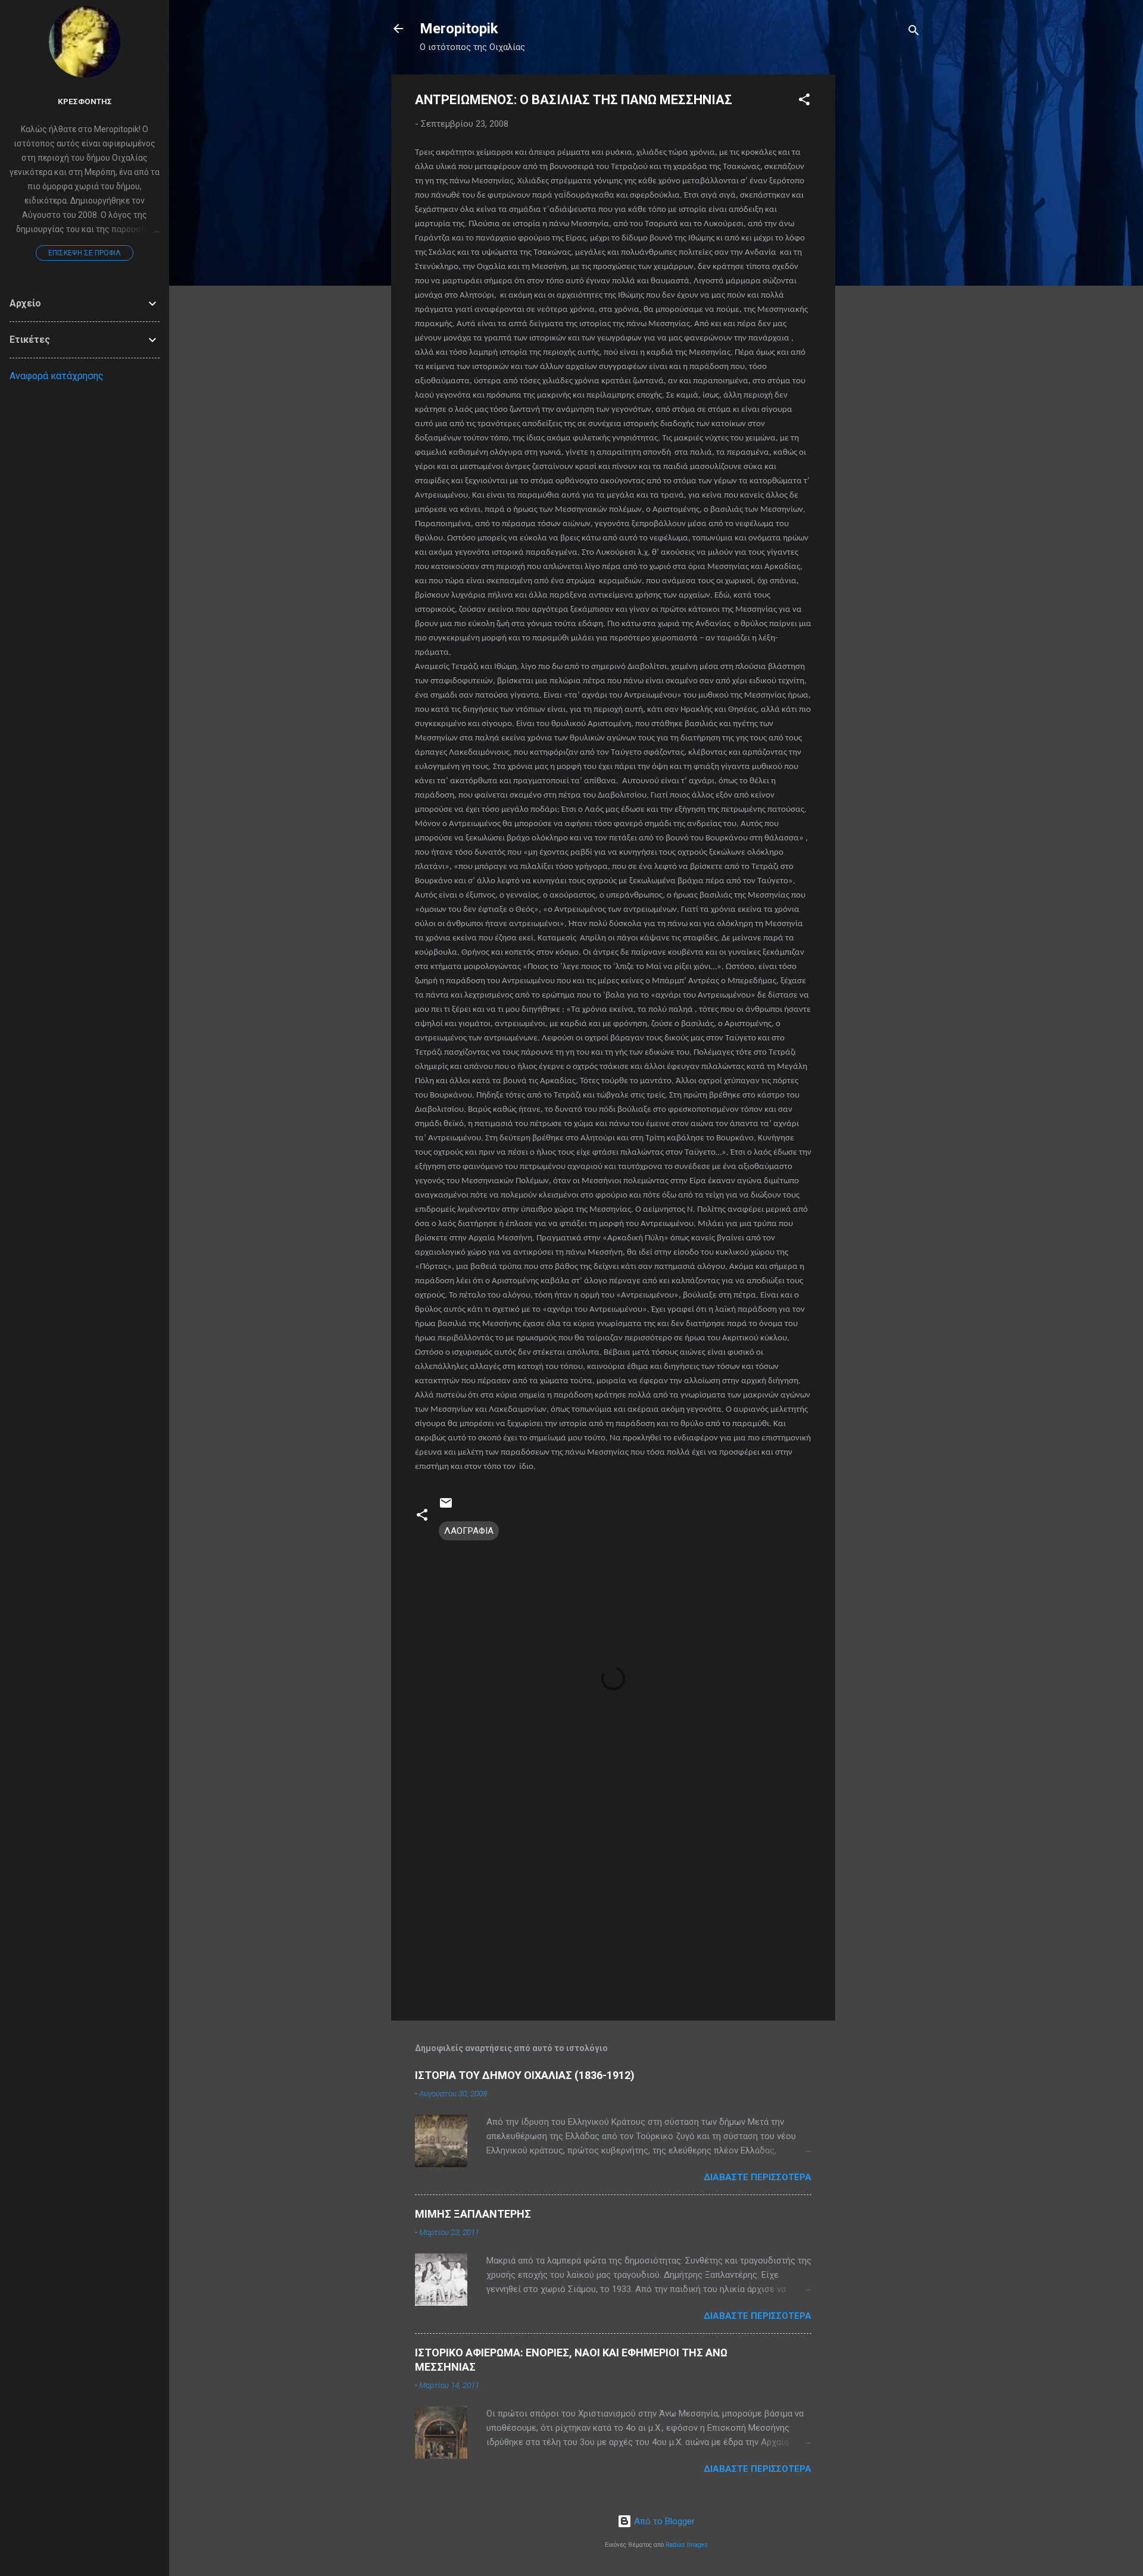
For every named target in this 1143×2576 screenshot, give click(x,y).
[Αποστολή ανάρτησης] (446, 1507)
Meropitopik (459, 29)
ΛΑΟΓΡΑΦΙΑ (469, 1531)
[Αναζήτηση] (914, 32)
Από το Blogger (663, 2521)
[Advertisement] (883, 253)
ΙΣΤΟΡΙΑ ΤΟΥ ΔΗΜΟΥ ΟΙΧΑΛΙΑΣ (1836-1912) (525, 2075)
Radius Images (687, 2545)
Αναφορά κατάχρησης (57, 376)
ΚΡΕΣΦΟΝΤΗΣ (85, 101)
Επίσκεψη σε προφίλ (85, 253)
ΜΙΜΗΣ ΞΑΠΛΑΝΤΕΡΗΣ (473, 2214)
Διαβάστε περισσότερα (758, 2177)
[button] (804, 101)
